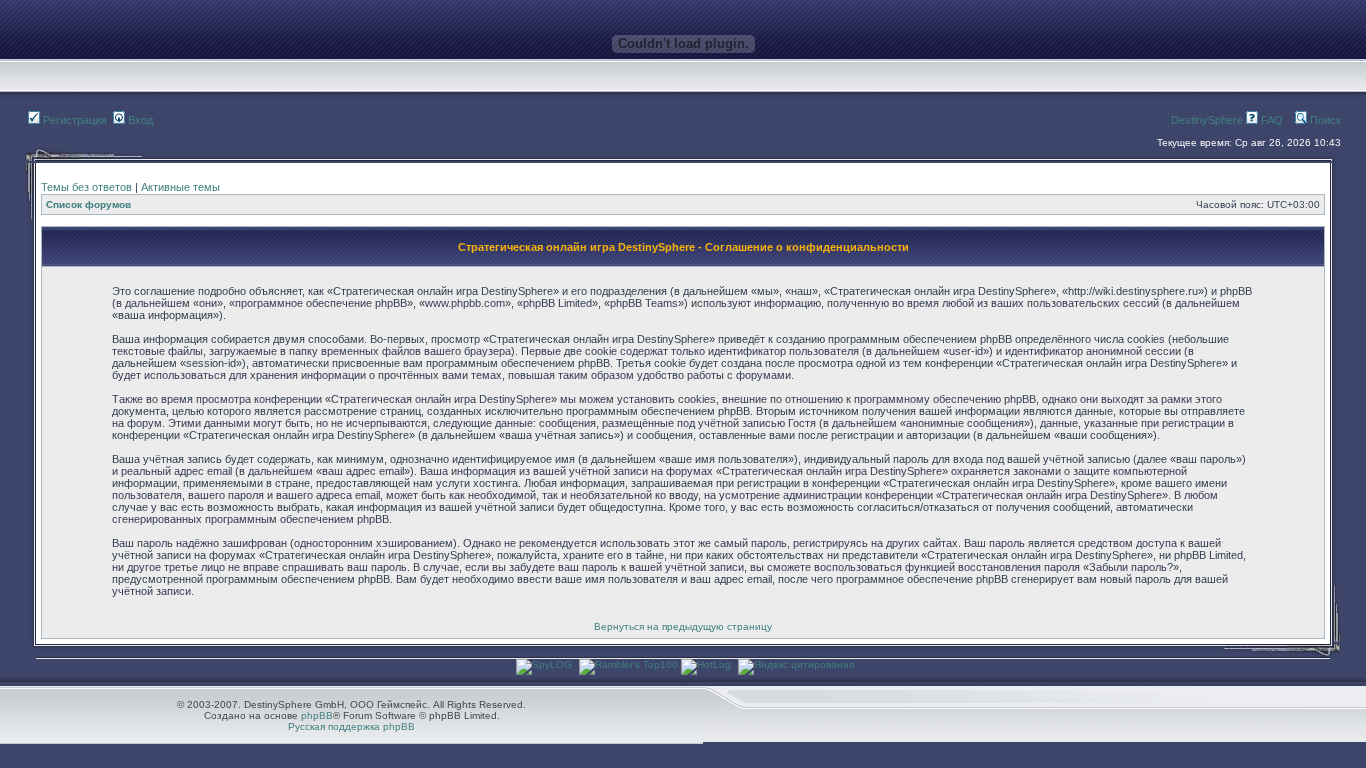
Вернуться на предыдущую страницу (683, 626)
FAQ (1270, 120)
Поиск (1324, 120)
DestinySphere (1207, 120)
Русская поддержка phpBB (351, 726)
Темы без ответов (86, 187)
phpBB (317, 715)
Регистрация (73, 120)
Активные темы (180, 187)
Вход (139, 120)
